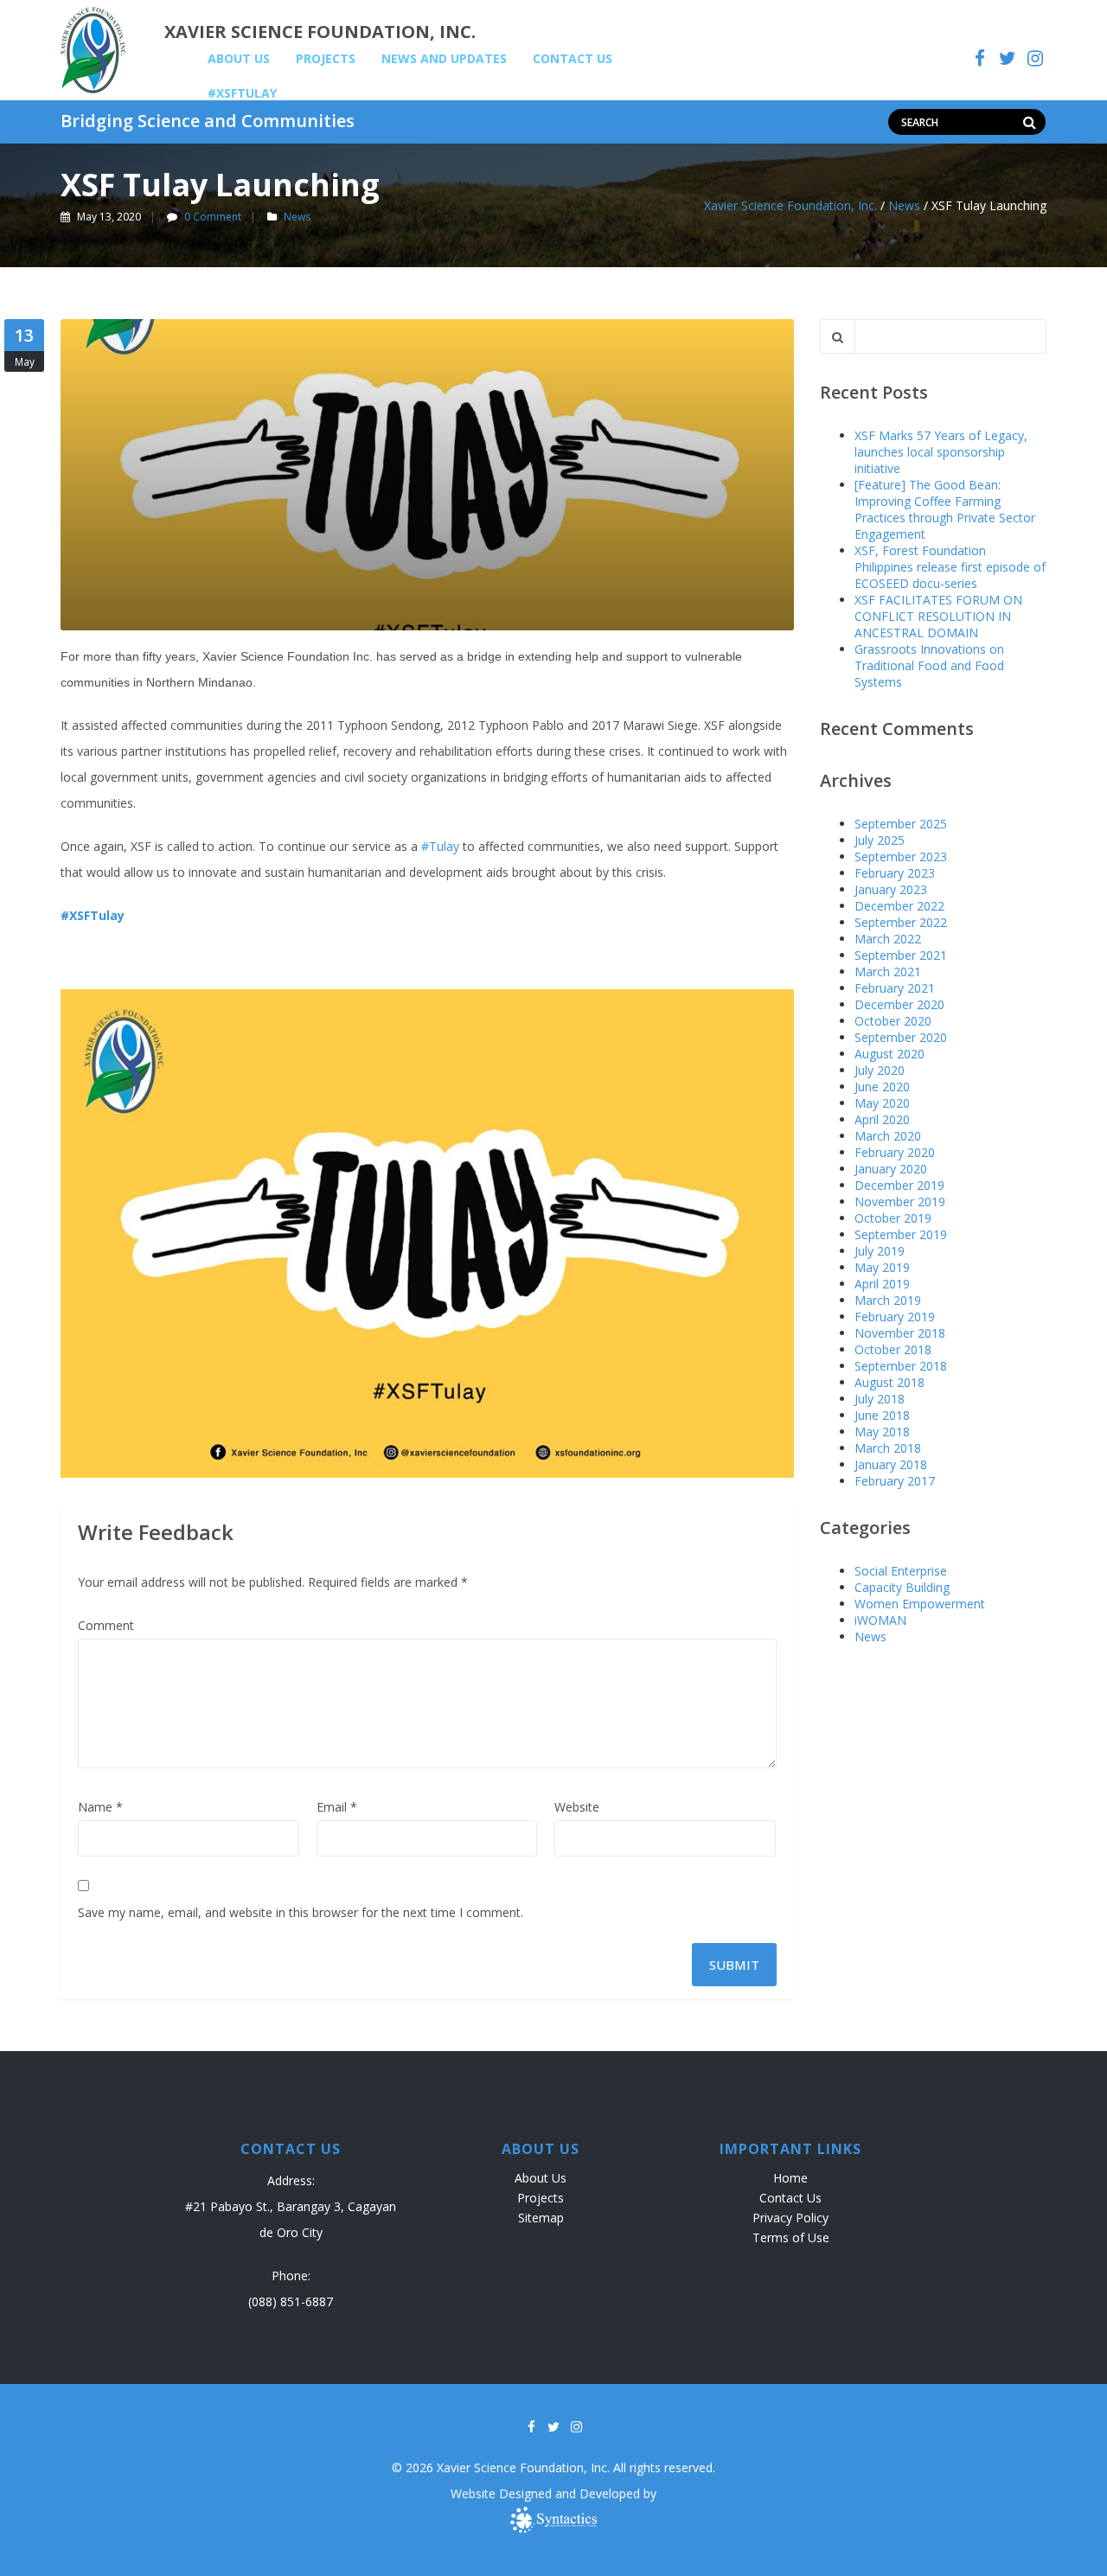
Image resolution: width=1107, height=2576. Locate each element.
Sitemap (541, 2218)
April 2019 (882, 1284)
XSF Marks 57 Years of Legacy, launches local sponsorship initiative (941, 452)
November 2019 (900, 1202)
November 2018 (900, 1333)
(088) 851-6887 (291, 2301)
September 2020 (901, 1037)
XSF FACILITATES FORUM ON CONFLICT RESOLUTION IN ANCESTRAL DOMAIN (938, 616)
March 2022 (888, 939)
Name (100, 1807)
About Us (239, 58)
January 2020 (891, 1169)
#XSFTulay (242, 93)
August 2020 (889, 1054)
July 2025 (880, 840)
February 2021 (895, 988)
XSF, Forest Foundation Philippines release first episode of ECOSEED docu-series (950, 567)
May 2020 (882, 1103)
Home (790, 2178)
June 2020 (882, 1087)
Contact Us (573, 58)
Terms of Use (791, 2237)
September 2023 (901, 857)
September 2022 (901, 922)
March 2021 (888, 972)
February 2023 (895, 873)
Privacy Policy (790, 2218)
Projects (326, 58)
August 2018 (889, 1382)
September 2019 (901, 1234)
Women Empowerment (920, 1604)
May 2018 (882, 1432)
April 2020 (882, 1119)
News (297, 217)
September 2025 (901, 824)
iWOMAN (880, 1620)
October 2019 (893, 1218)
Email (337, 1807)
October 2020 (893, 1021)
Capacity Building (902, 1587)
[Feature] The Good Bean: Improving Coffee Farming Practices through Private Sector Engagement (945, 509)
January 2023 (891, 889)
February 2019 (895, 1317)
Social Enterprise (901, 1571)
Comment (106, 1625)
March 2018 (888, 1448)
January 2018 (891, 1464)
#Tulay (440, 846)
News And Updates (444, 58)
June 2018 (882, 1415)
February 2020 (895, 1152)
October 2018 (893, 1349)
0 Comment (213, 217)
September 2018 (901, 1366)
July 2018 (880, 1399)
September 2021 (901, 955)
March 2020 (888, 1136)
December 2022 (899, 906)
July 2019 (880, 1251)
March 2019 (888, 1300)
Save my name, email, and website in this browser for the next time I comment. (301, 1912)
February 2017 (895, 1481)
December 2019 (899, 1185)
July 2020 (880, 1070)
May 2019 (882, 1267)
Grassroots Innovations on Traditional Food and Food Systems (929, 665)
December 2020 (899, 1004)
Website (577, 1807)
